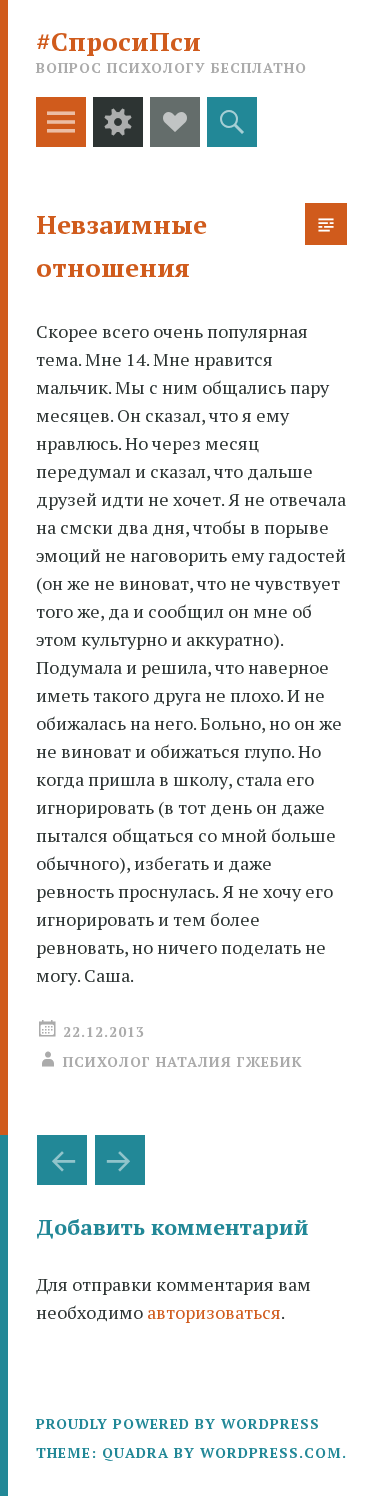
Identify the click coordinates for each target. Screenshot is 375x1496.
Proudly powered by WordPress (178, 1423)
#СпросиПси (118, 41)
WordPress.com (271, 1452)
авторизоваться (214, 1312)
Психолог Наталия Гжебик (183, 1061)
